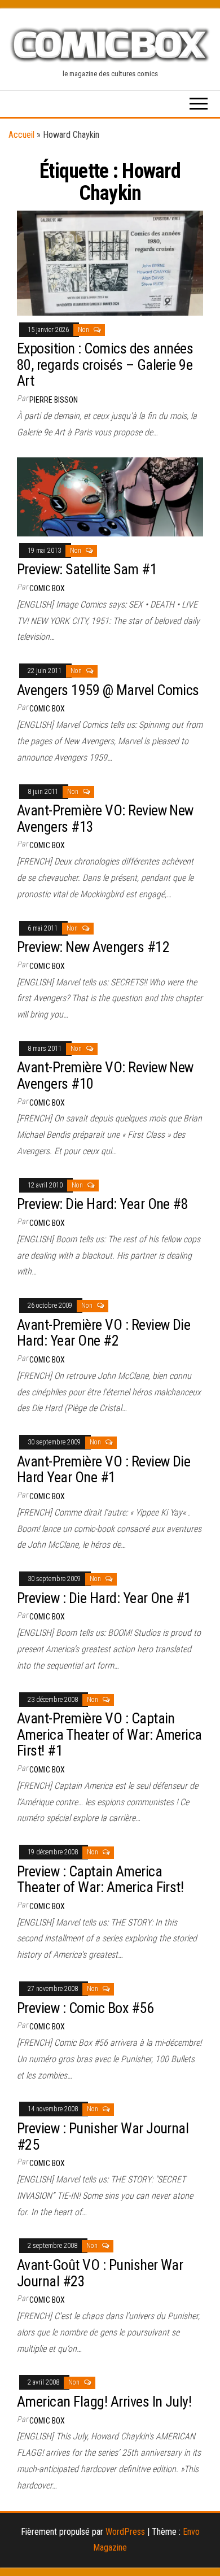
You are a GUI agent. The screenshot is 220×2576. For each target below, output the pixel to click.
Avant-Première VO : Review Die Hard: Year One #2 (104, 1333)
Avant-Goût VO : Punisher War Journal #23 (100, 2273)
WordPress (125, 2532)
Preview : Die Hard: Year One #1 (104, 1598)
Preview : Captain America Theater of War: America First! (100, 1879)
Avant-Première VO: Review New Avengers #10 (105, 1075)
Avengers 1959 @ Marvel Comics (108, 690)
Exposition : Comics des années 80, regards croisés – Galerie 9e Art (105, 364)
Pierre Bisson (54, 400)
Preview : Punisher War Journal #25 (103, 2136)
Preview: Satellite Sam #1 (87, 569)
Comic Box (47, 588)
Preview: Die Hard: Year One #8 (102, 1204)
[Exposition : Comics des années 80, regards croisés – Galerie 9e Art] (110, 262)
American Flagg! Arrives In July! (104, 2402)
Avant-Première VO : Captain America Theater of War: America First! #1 (109, 1734)
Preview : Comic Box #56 (85, 2008)
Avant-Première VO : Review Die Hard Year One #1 (104, 1470)
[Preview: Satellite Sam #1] (110, 496)
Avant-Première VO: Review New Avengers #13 (105, 818)
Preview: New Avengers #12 (93, 947)
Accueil (21, 135)
